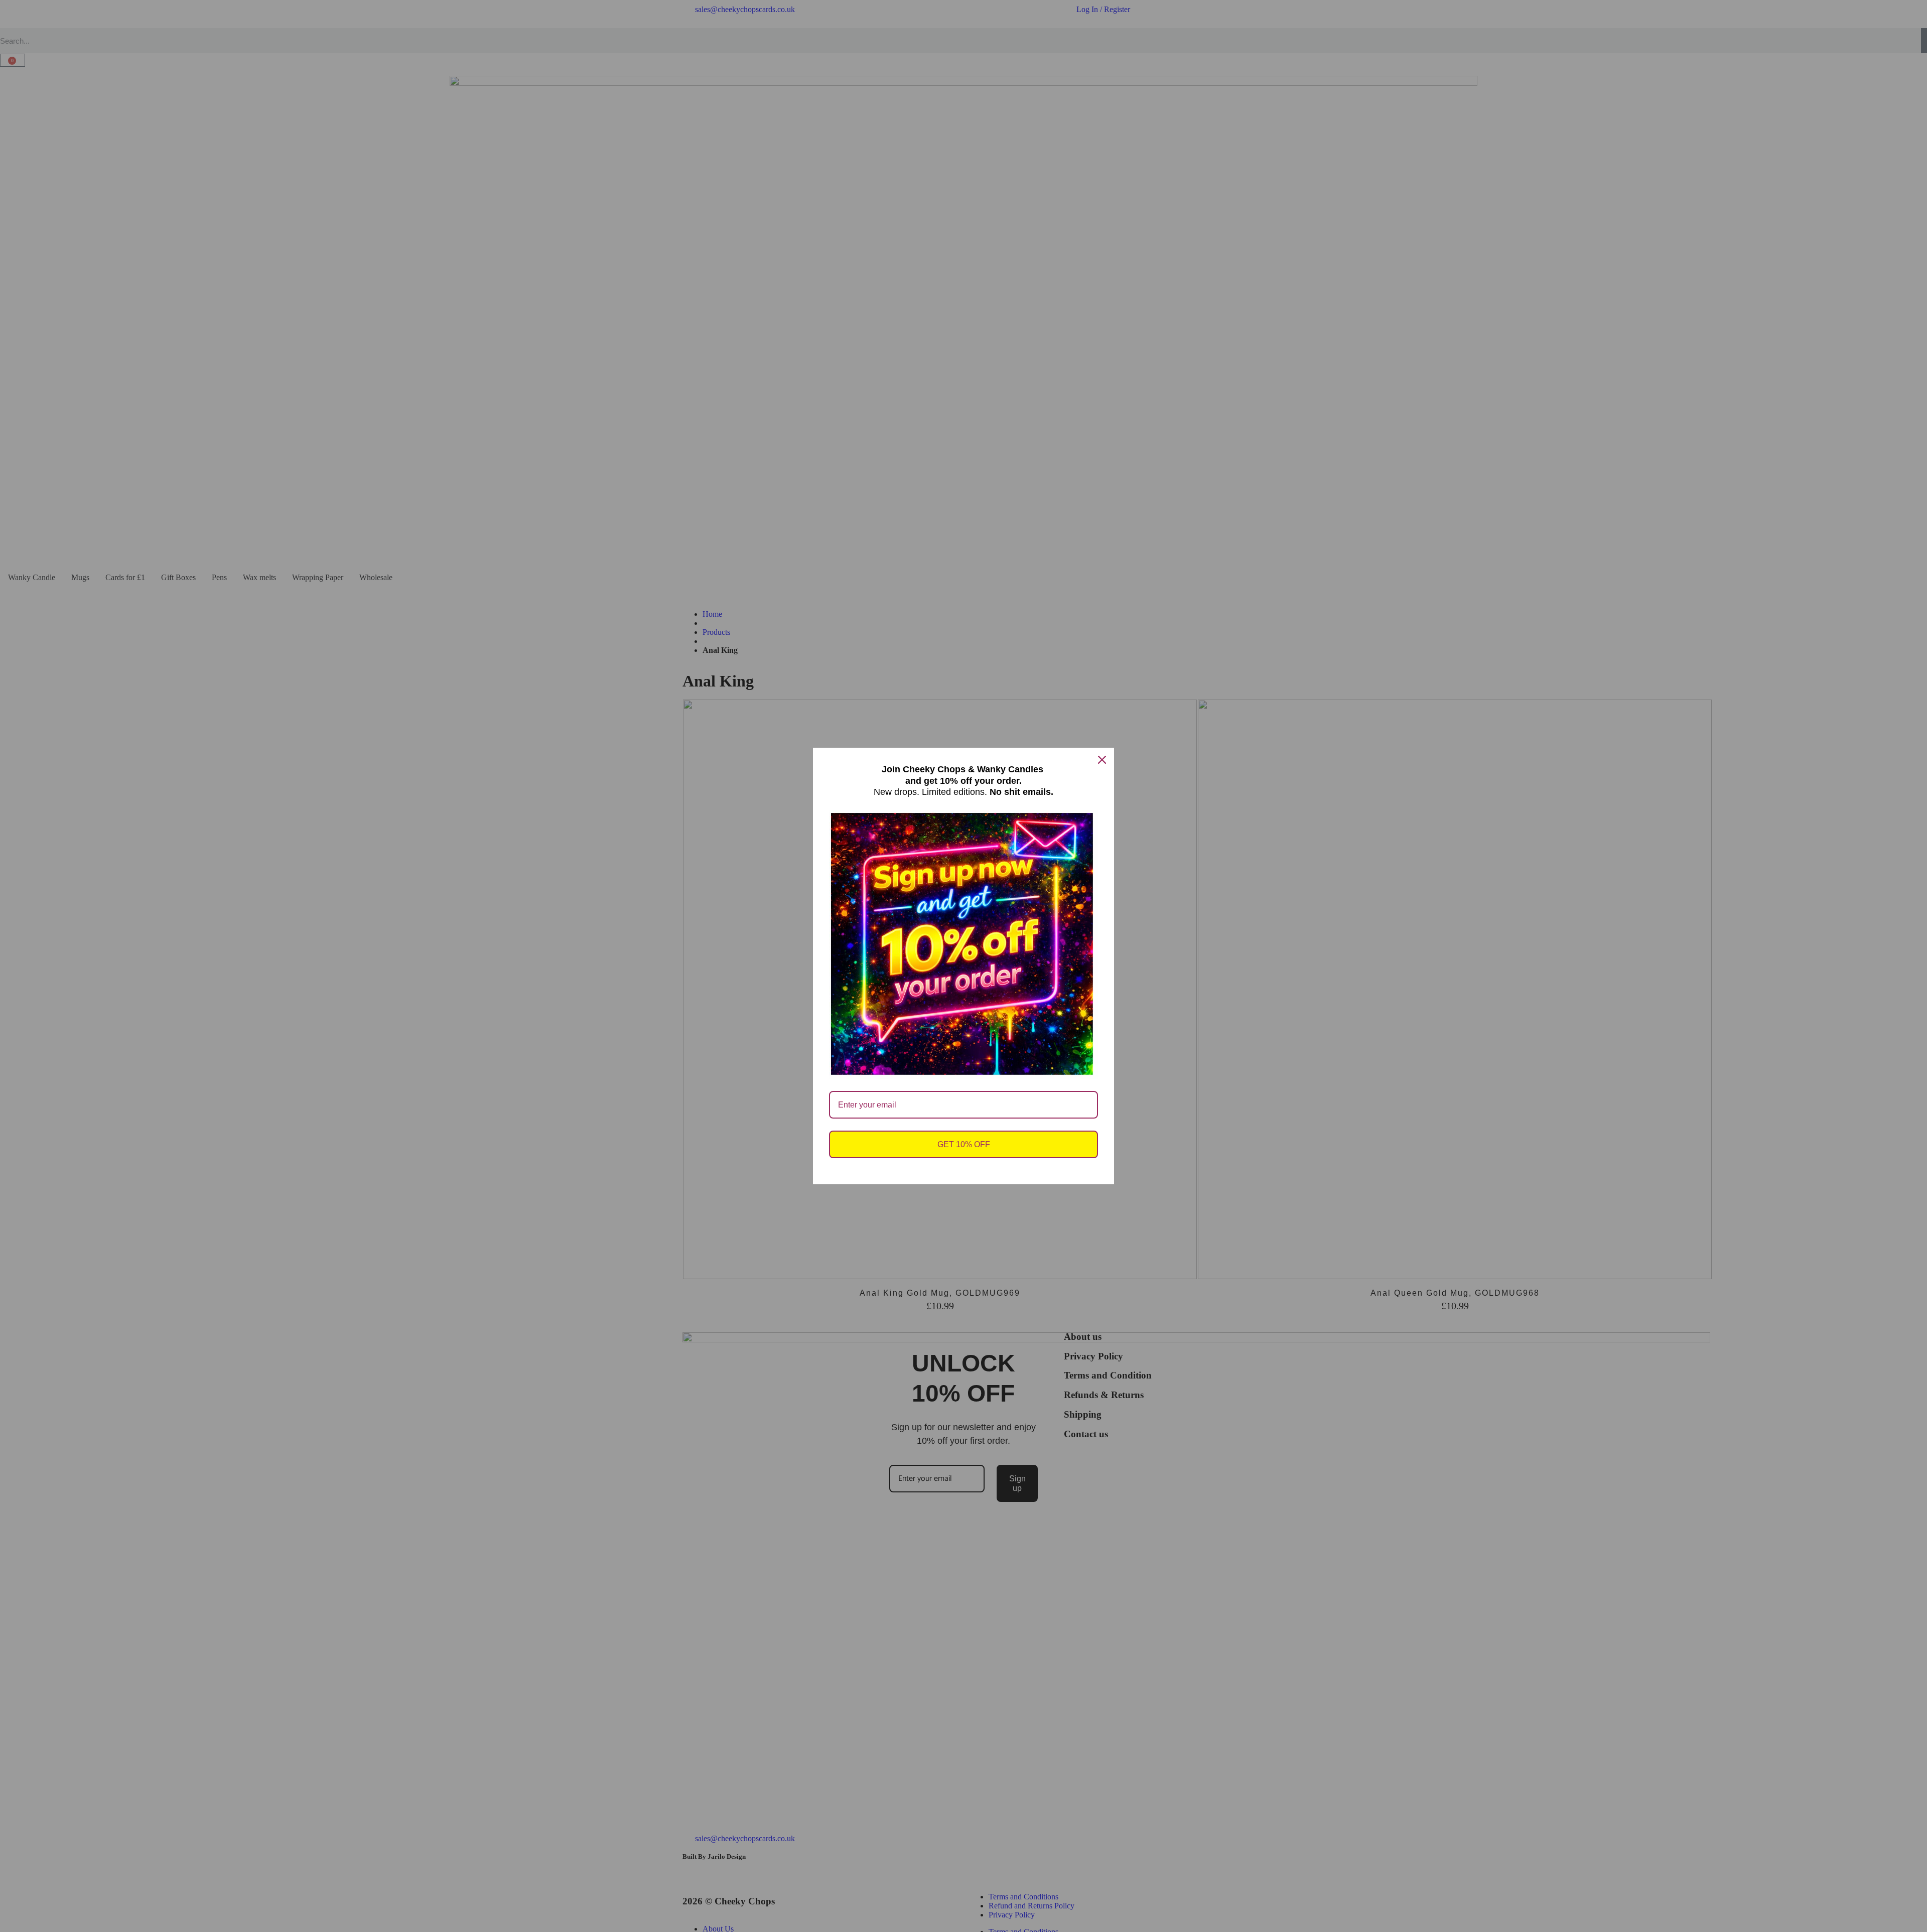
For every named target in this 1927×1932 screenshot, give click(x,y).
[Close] (1102, 760)
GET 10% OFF (964, 1144)
